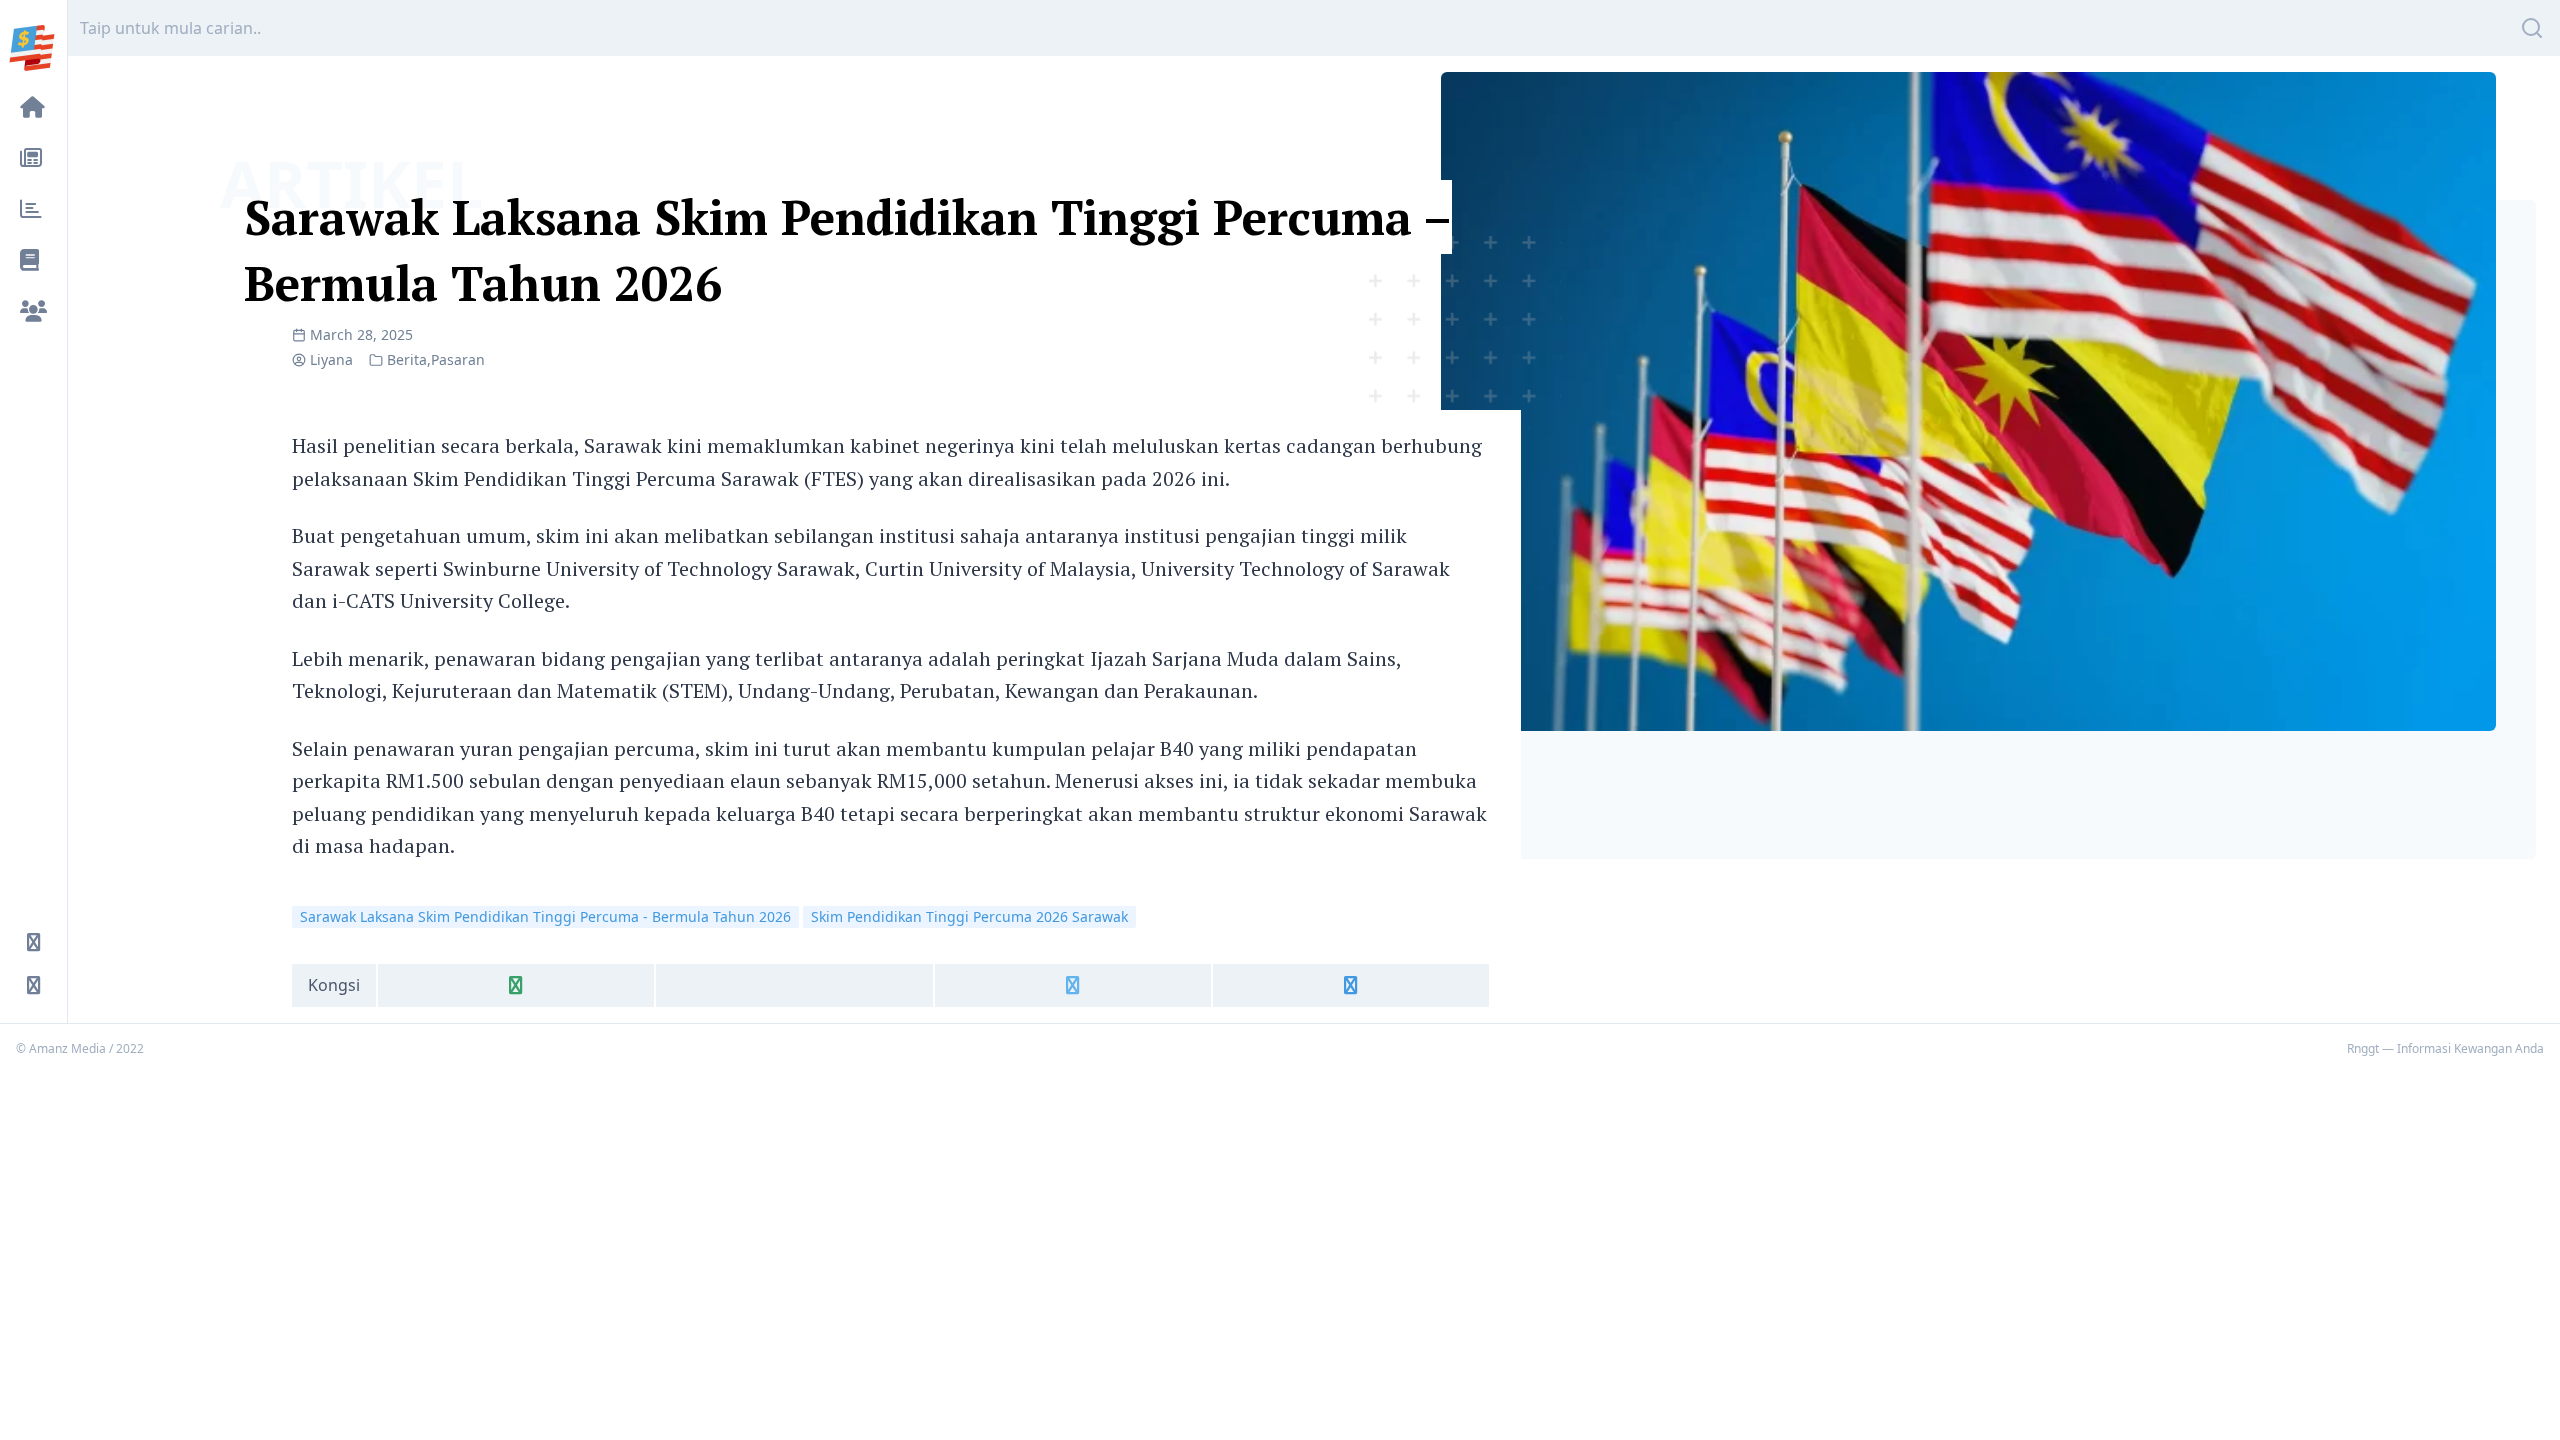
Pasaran (458, 359)
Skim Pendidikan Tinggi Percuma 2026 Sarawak (969, 916)
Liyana (331, 359)
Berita (407, 359)
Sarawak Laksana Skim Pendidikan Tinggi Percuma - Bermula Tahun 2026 (545, 916)
